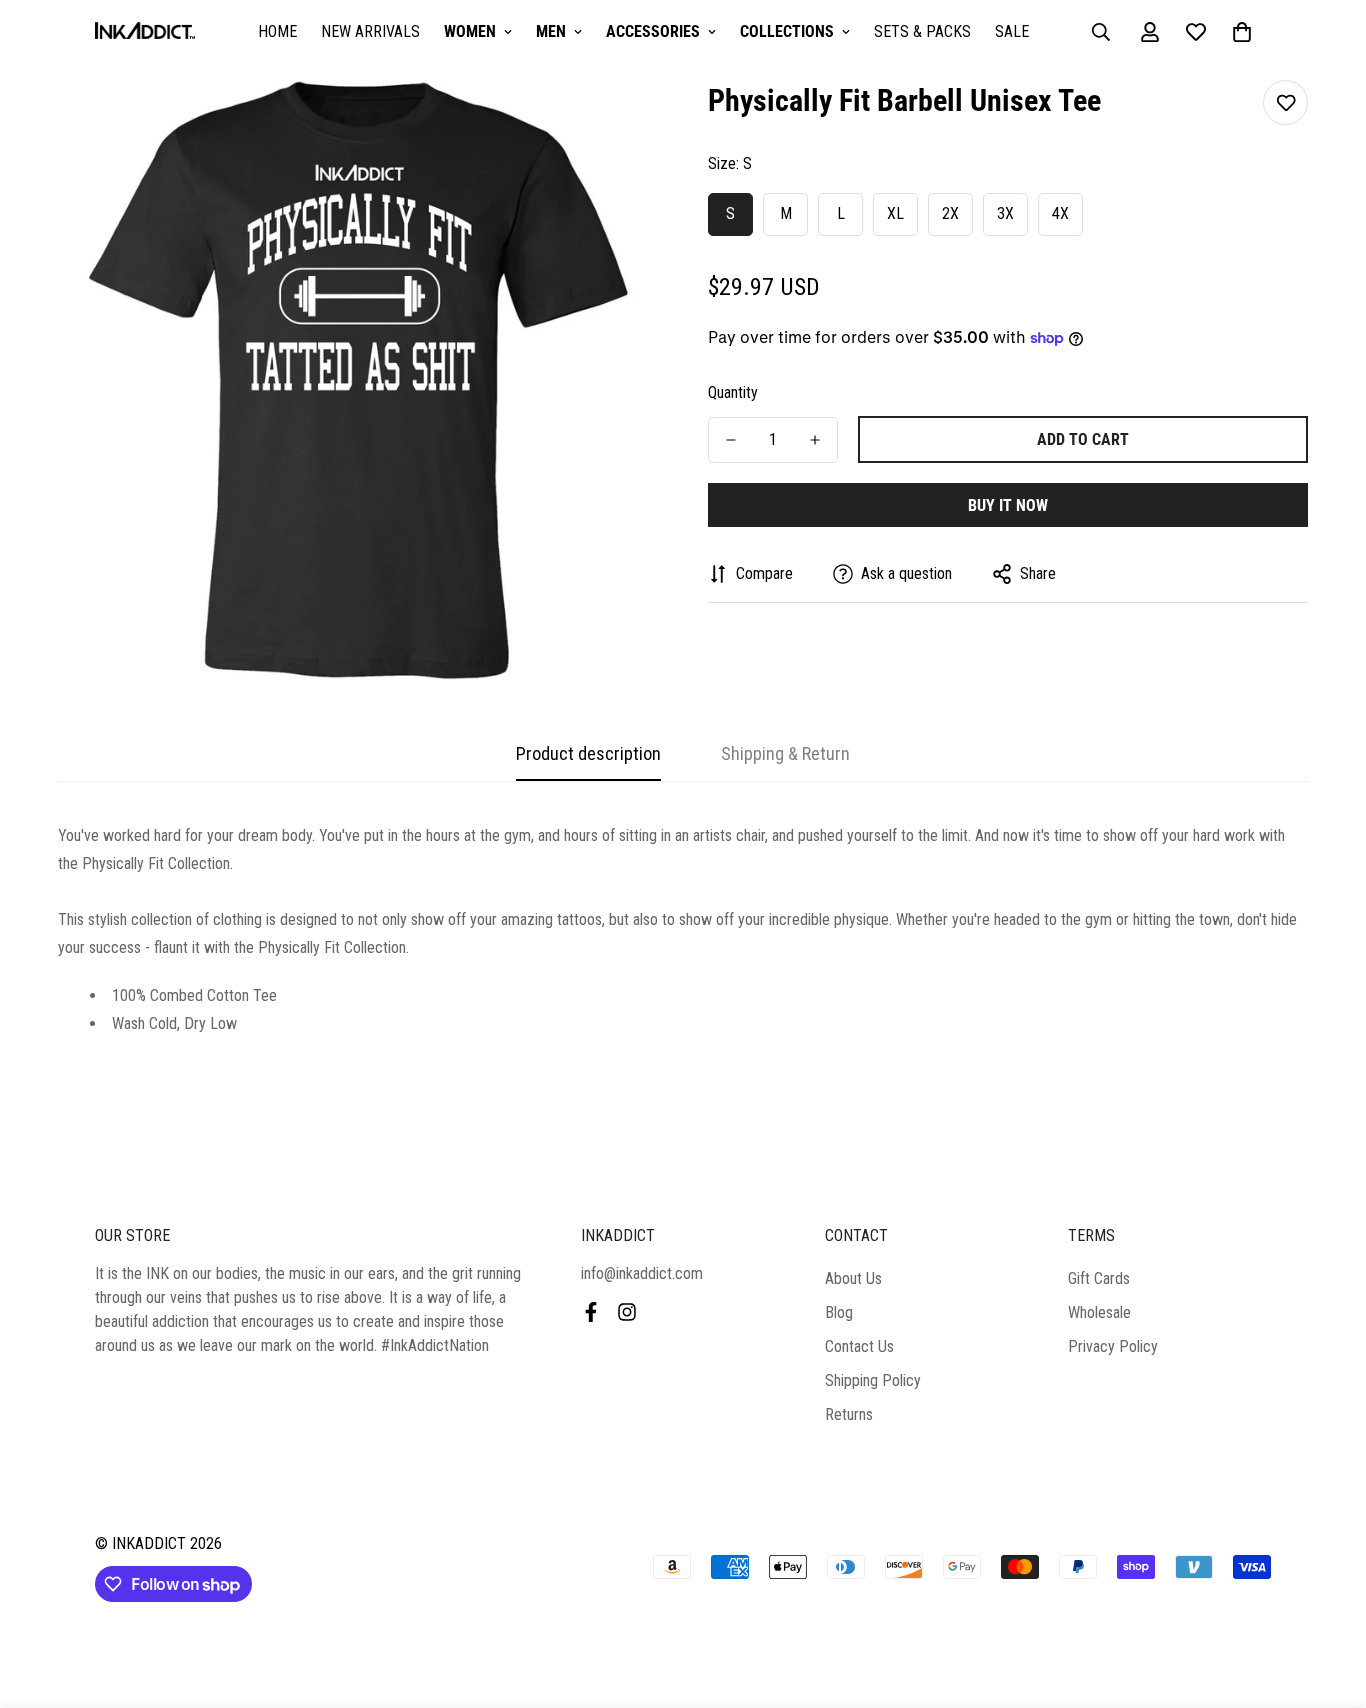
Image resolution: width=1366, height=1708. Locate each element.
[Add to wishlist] (1285, 102)
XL (895, 213)
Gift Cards (1099, 1278)
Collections (787, 31)
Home (277, 31)
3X (1005, 213)
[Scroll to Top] (1327, 1599)
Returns (849, 1414)
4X (1060, 213)
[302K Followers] (591, 1312)
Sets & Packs (922, 31)
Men (551, 31)
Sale (1012, 31)
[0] (1242, 32)
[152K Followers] (627, 1312)
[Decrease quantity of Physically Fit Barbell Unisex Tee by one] (731, 440)
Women (470, 31)
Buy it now (1008, 505)
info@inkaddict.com (642, 1273)
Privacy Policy (1113, 1346)
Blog (839, 1312)
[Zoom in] (615, 122)
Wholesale (1099, 1312)
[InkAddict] (145, 32)
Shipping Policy (873, 1380)
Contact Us (859, 1346)
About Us (853, 1278)
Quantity (733, 392)
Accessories (653, 31)
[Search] (1101, 32)
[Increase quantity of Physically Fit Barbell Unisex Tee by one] (815, 440)
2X (950, 213)
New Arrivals (370, 31)
